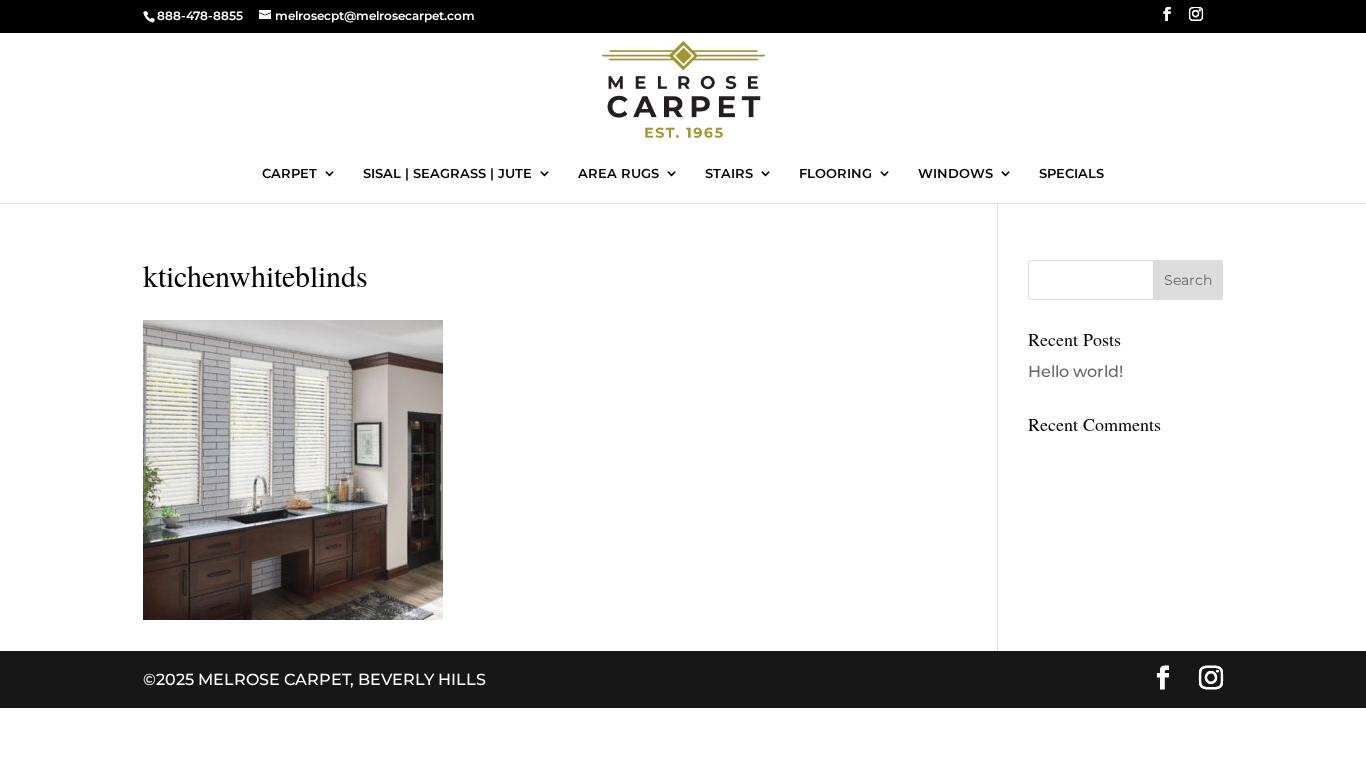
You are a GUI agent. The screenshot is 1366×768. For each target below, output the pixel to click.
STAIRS (729, 173)
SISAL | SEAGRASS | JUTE (447, 173)
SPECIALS (1071, 173)
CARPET (289, 173)
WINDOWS (955, 173)
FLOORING (835, 173)
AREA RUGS (618, 173)
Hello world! (1075, 371)
